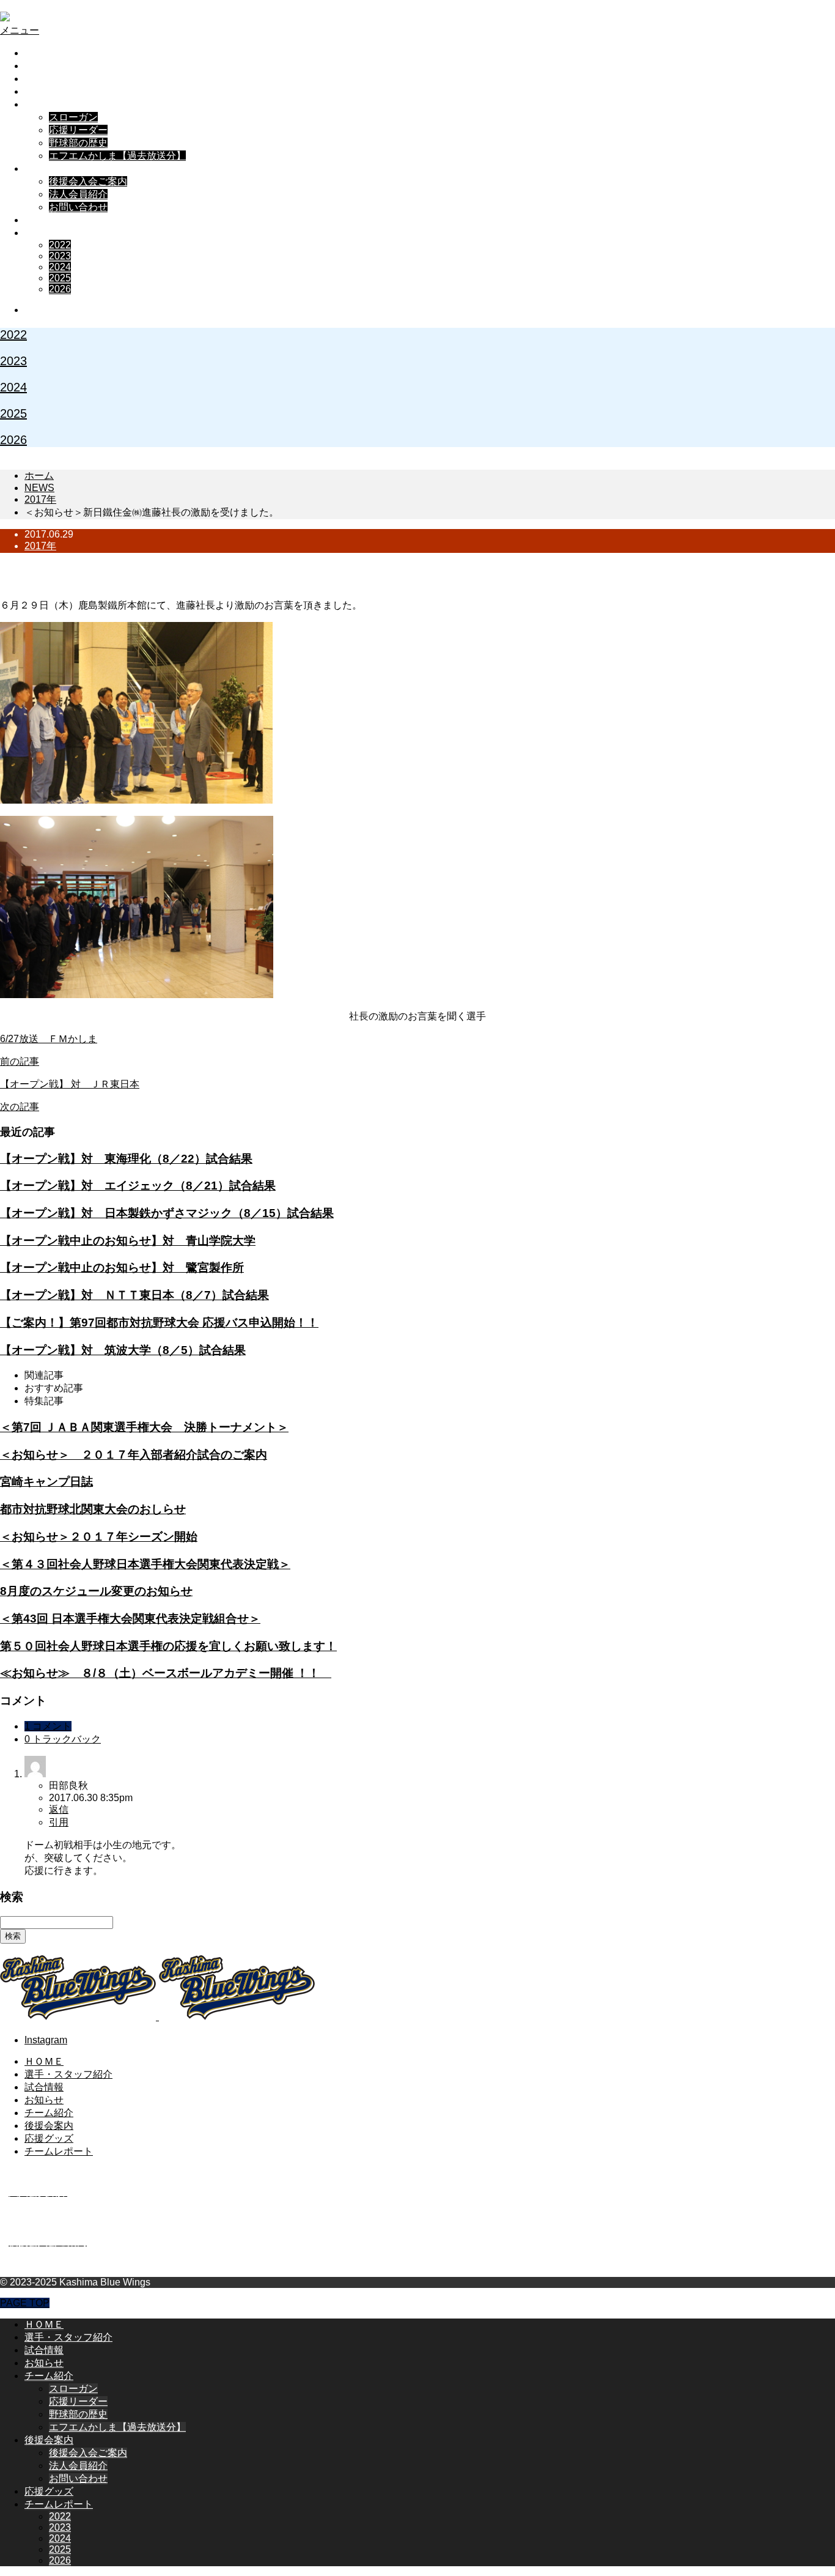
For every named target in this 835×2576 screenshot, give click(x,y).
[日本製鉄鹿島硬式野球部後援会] (100, 17)
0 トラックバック (63, 1739)
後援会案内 (49, 168)
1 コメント (48, 1726)
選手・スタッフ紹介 (68, 66)
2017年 (40, 546)
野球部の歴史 (78, 143)
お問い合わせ (78, 207)
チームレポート (59, 233)
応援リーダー (78, 130)
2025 (60, 278)
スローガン (73, 117)
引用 (59, 1822)
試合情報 (44, 79)
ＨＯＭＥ (44, 53)
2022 (60, 245)
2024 (60, 267)
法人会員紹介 (78, 194)
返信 (59, 1809)
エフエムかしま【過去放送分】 (117, 156)
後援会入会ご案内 (88, 181)
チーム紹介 (49, 104)
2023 (60, 256)
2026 (60, 289)
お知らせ (44, 91)
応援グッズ (49, 220)
